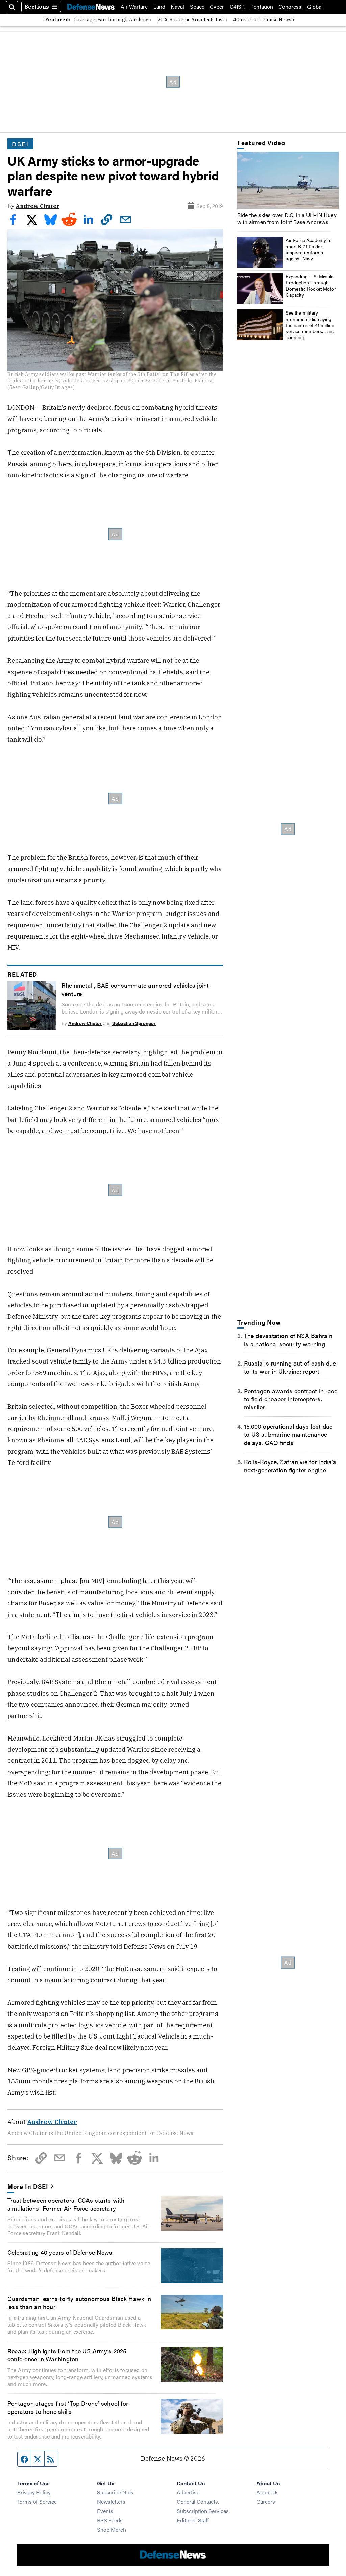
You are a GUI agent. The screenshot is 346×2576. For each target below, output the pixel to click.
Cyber (217, 7)
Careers (266, 2502)
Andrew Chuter (38, 206)
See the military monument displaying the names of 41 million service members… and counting (311, 325)
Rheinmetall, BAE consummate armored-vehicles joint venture (135, 989)
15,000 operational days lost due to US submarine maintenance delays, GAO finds (288, 1434)
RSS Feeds (110, 2520)
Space (197, 7)
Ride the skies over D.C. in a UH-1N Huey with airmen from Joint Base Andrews (287, 218)
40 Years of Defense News (262, 20)
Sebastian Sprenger (134, 1023)
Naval (177, 7)
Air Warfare (134, 7)
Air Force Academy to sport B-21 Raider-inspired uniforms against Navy (309, 249)
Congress (290, 7)
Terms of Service (37, 2502)
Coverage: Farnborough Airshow (111, 20)
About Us (268, 2492)
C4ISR (237, 7)
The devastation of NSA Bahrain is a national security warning (288, 1340)
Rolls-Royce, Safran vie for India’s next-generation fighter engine (290, 1466)
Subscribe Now (115, 2492)
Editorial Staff (193, 2520)
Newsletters (111, 2502)
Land (159, 7)
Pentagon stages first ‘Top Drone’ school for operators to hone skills (68, 2407)
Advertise (188, 2492)
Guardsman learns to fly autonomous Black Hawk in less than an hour (79, 2302)
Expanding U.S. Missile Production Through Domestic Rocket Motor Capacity (311, 286)
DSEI (20, 144)
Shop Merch (112, 2530)
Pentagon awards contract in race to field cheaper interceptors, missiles (291, 1399)
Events (105, 2511)
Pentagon (262, 7)
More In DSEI (28, 2186)
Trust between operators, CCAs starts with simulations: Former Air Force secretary (66, 2204)
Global (315, 7)
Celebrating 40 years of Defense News (60, 2252)
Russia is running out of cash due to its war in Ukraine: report (290, 1367)
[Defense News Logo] (91, 7)
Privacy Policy (34, 2492)
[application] (288, 180)
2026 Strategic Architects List (191, 20)
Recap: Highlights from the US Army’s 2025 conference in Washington (67, 2355)
